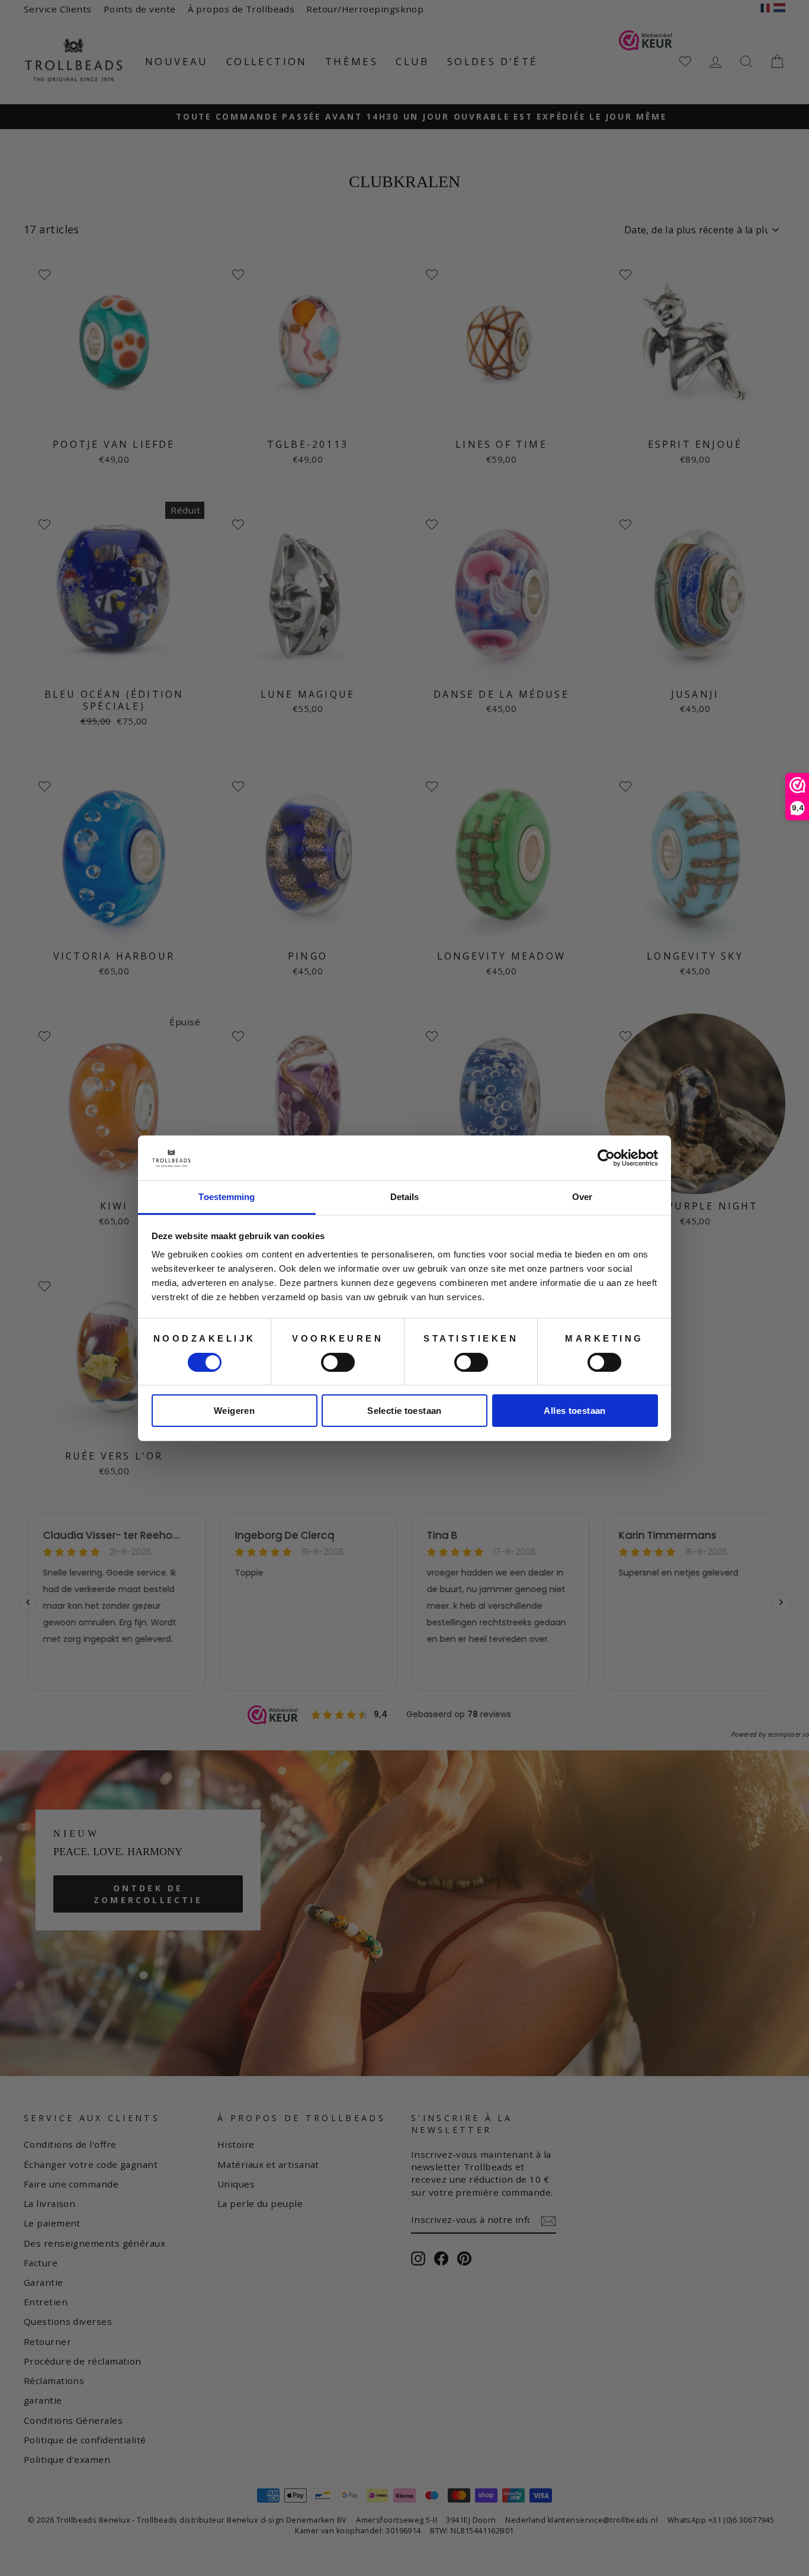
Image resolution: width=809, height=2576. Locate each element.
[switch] (338, 1362)
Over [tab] (582, 1197)
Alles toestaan (574, 1411)
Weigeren (234, 1411)
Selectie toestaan (404, 1411)
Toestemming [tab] (227, 1197)
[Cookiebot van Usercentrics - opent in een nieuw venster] (606, 1158)
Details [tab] (405, 1197)
